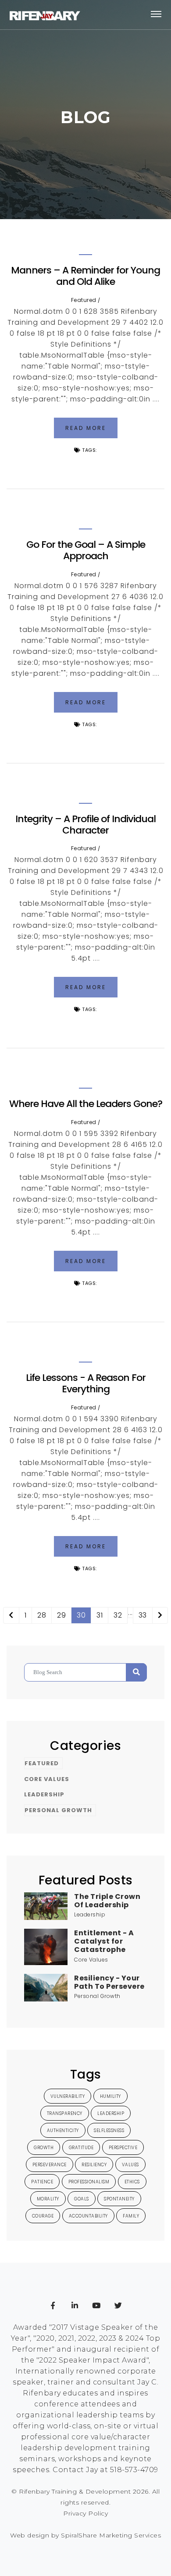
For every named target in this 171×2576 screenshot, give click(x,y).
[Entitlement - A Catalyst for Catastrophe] (46, 1946)
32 (118, 1615)
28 (42, 1615)
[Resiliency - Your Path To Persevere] (46, 1987)
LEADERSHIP (44, 1794)
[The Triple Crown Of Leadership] (46, 1906)
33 (143, 1615)
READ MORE (86, 428)
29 (61, 1615)
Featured (84, 300)
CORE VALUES (47, 1779)
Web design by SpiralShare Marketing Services (85, 2535)
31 (100, 1615)
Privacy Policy (85, 2513)
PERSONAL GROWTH (58, 1810)
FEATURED (42, 1763)
